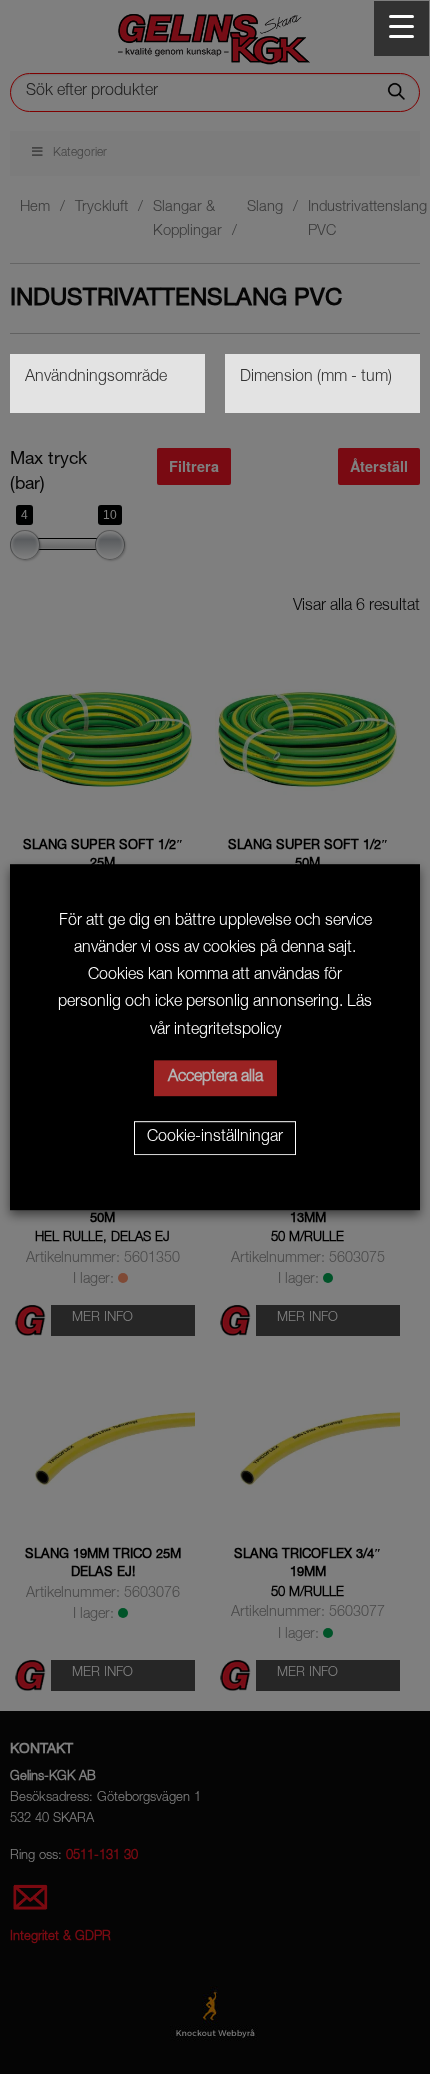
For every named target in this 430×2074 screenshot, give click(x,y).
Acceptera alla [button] (215, 1078)
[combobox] (107, 383)
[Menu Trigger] (401, 28)
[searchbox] (107, 379)
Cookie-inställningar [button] (215, 1138)
